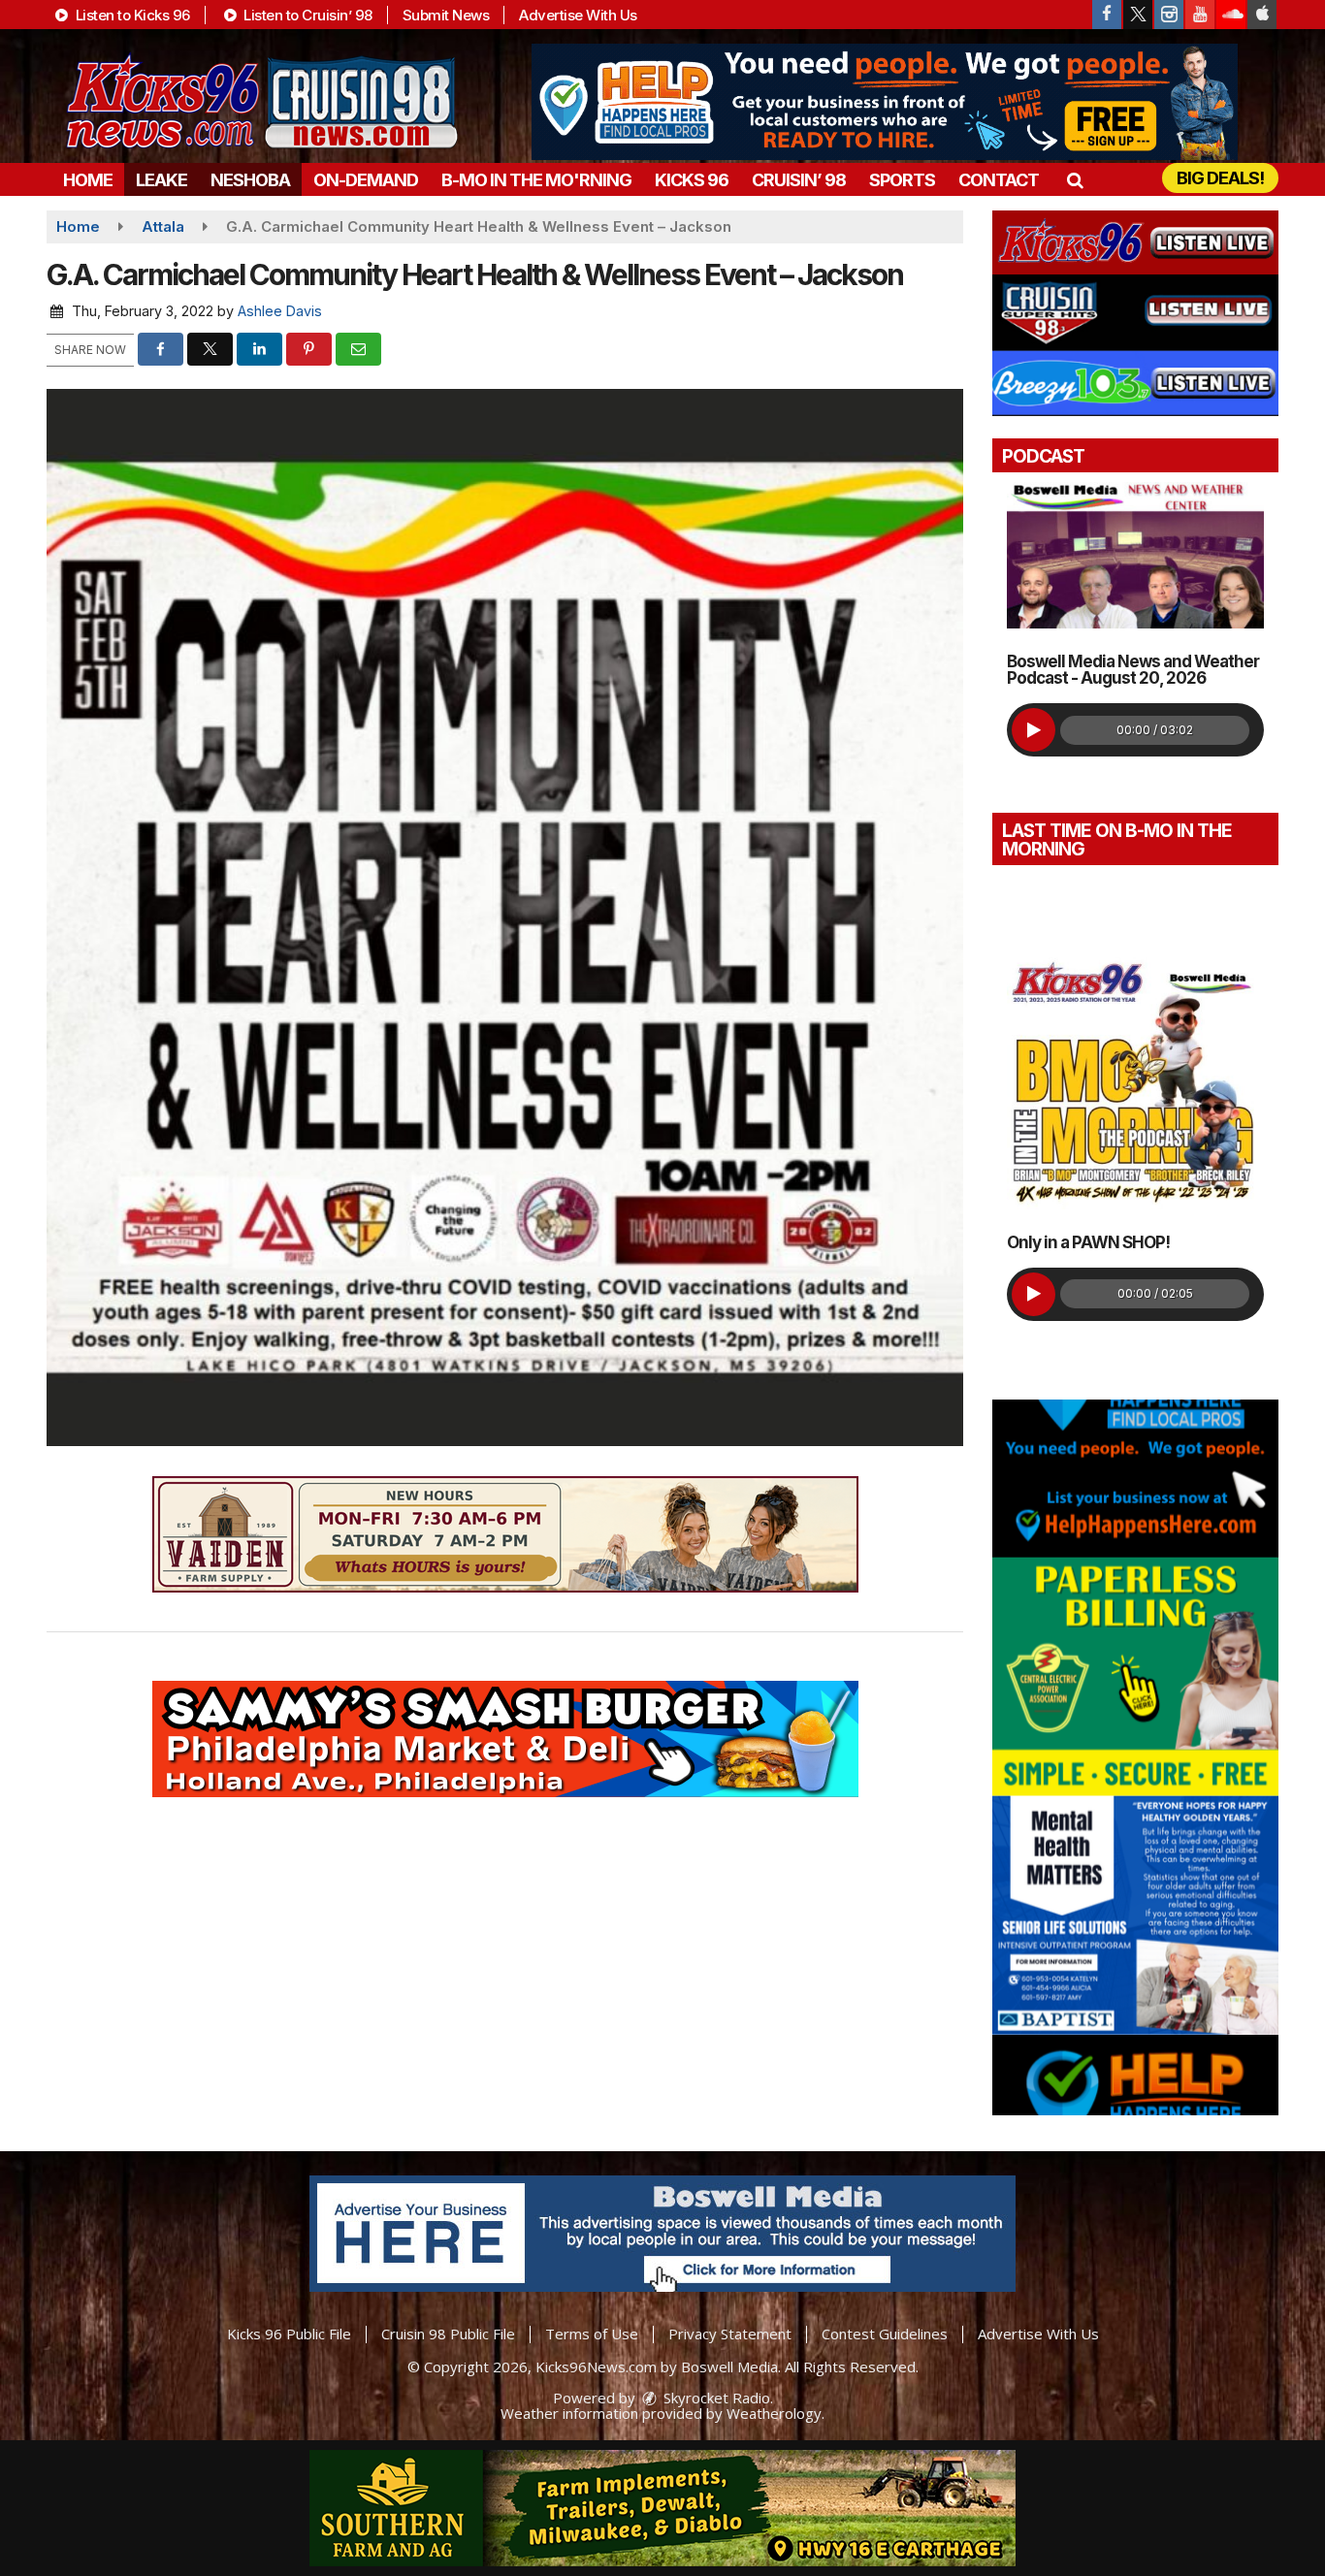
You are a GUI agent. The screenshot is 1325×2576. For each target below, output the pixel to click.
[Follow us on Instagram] (1169, 15)
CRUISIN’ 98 (799, 180)
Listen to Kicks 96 (131, 15)
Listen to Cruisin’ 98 (307, 15)
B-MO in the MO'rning (536, 180)
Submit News (446, 15)
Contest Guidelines (885, 2334)
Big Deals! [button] (1220, 178)
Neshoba (250, 180)
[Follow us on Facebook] (1107, 15)
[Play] (1034, 730)
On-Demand (366, 180)
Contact (999, 180)
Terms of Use (592, 2334)
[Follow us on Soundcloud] (1231, 15)
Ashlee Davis (280, 311)
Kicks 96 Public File (289, 2334)
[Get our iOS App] (1262, 15)
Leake (162, 180)
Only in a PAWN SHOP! (1088, 1242)
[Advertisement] (885, 102)
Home (88, 180)
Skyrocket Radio (715, 2398)
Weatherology (774, 2413)
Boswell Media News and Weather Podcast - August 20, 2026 (1133, 670)
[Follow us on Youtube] (1200, 15)
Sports (902, 180)
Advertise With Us (578, 15)
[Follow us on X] (1138, 15)
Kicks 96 (692, 180)
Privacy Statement (730, 2334)
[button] (1074, 180)
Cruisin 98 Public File (448, 2334)
